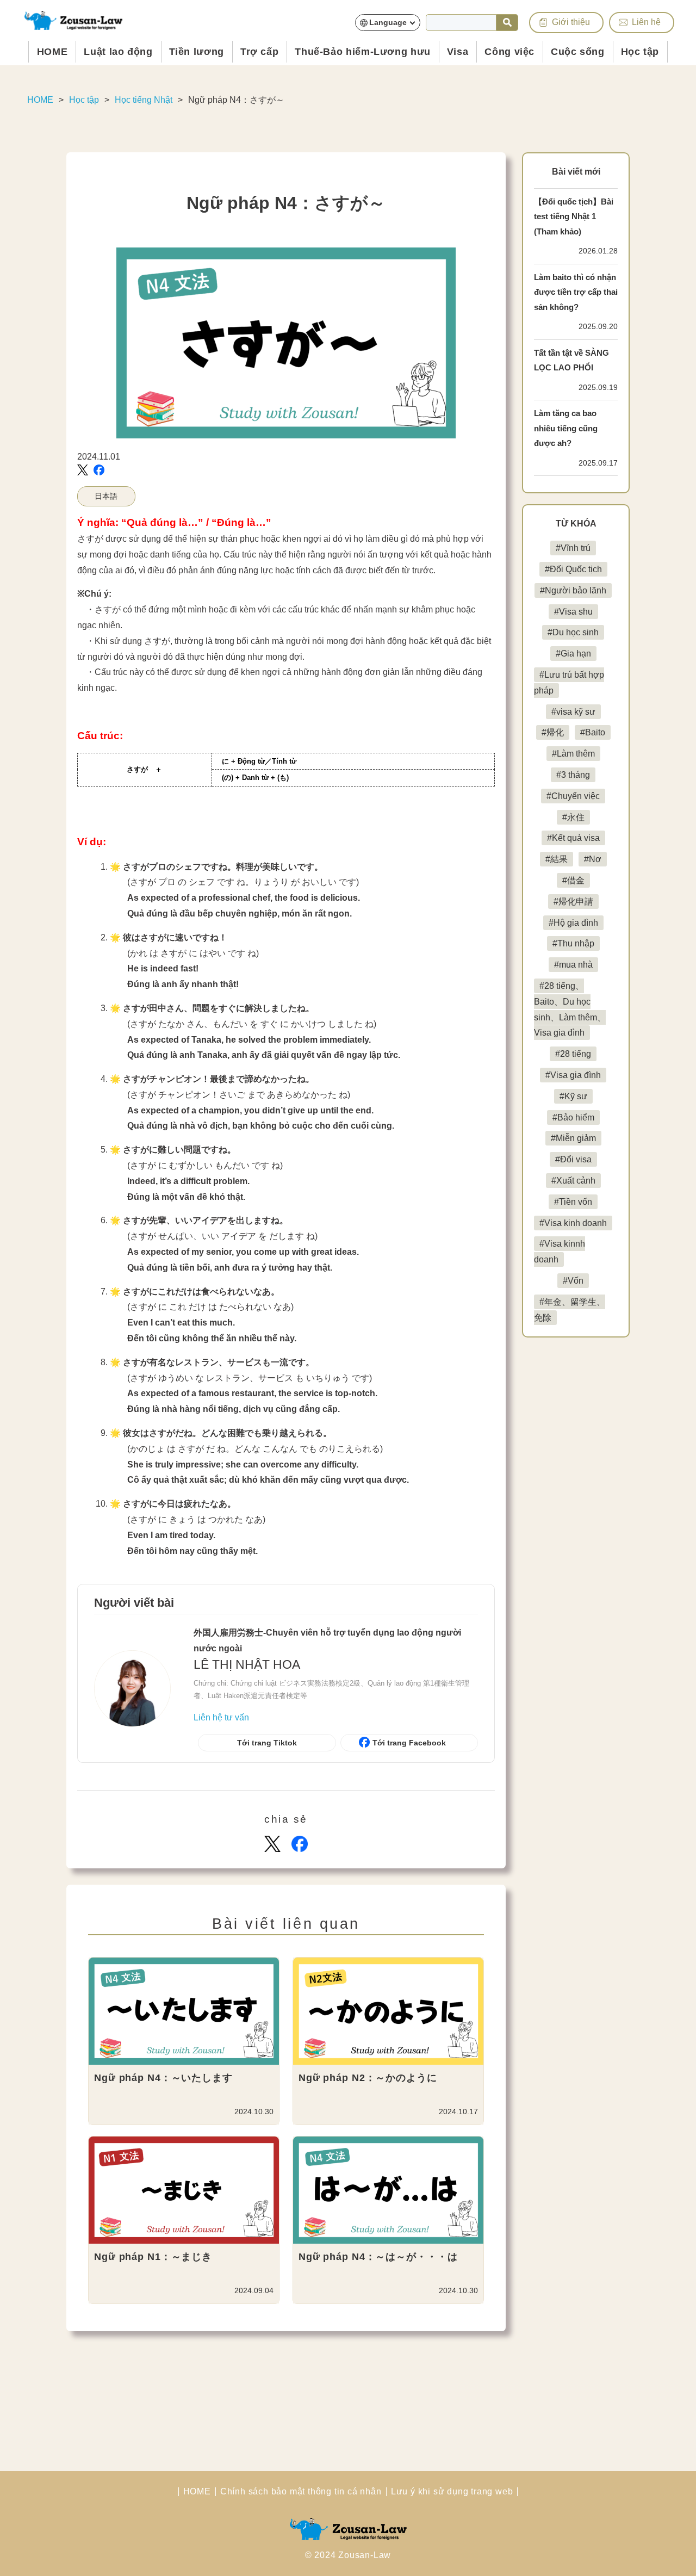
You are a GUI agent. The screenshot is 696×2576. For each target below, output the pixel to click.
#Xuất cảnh (573, 1181)
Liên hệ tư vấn (221, 1717)
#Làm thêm (573, 754)
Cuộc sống (578, 52)
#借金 (573, 880)
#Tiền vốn (573, 1202)
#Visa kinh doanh (573, 1223)
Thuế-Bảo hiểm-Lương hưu (363, 52)
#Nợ (593, 859)
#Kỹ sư (573, 1096)
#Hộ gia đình (573, 923)
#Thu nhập (573, 943)
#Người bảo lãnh (573, 590)
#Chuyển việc (573, 796)
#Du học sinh (573, 632)
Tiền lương (197, 52)
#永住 (573, 817)
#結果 (557, 859)
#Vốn (573, 1281)
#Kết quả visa (573, 838)
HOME (52, 52)
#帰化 (553, 732)
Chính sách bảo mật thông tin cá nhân (301, 2492)
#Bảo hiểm (573, 1117)
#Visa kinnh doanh (560, 1252)
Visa (458, 52)
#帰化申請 (573, 902)
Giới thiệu (571, 22)
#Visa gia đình (573, 1075)
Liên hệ (646, 22)
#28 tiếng (573, 1054)
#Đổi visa (573, 1159)
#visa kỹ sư (573, 712)
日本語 (106, 496)
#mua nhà (573, 965)
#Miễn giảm (573, 1138)
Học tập (640, 52)
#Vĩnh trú (573, 548)
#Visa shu (573, 612)
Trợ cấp (259, 52)
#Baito (593, 732)
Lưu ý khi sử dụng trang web (452, 2492)
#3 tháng (573, 775)
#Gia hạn (573, 654)
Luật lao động (118, 52)
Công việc (509, 52)
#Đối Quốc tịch (573, 569)
